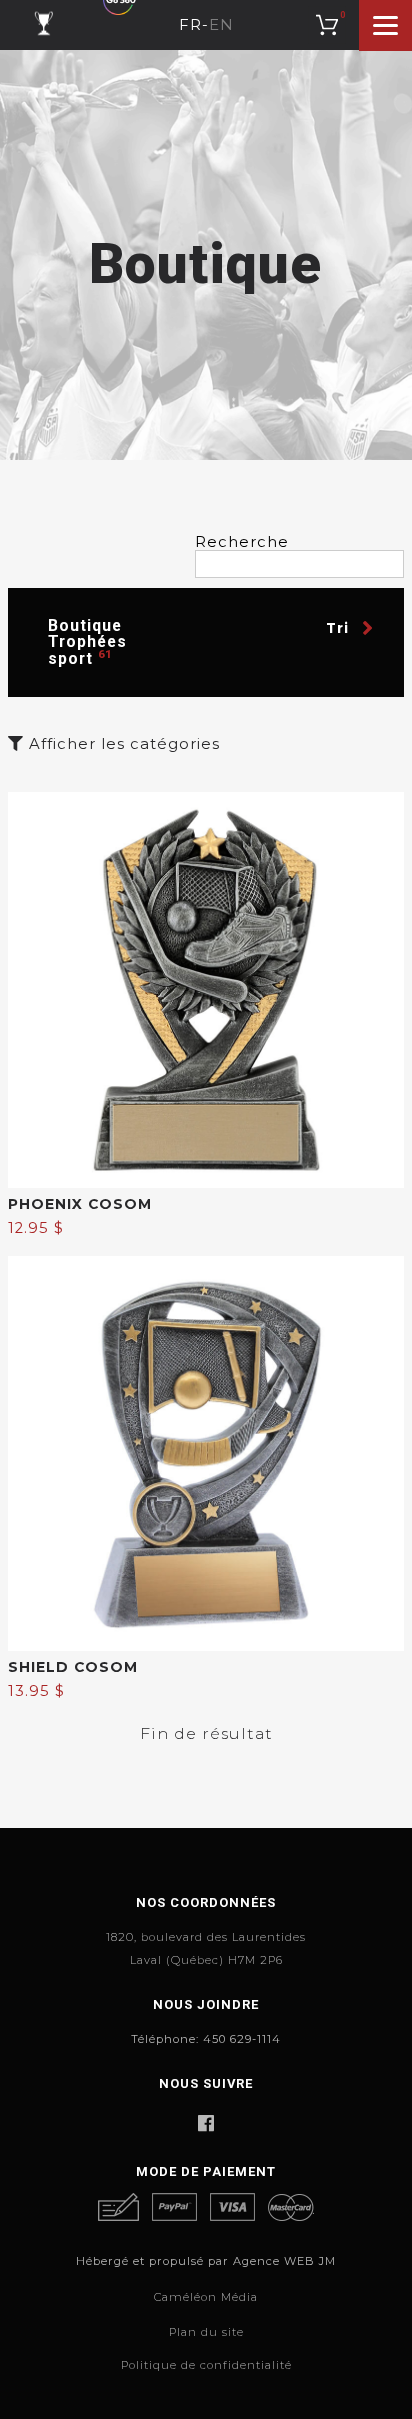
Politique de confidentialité (206, 2365)
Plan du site (206, 2332)
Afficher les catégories (122, 744)
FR (190, 25)
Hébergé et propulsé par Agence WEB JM (206, 2261)
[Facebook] (206, 2123)
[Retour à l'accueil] (43, 24)
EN (221, 25)
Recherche (242, 542)
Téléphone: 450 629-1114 (206, 2039)
